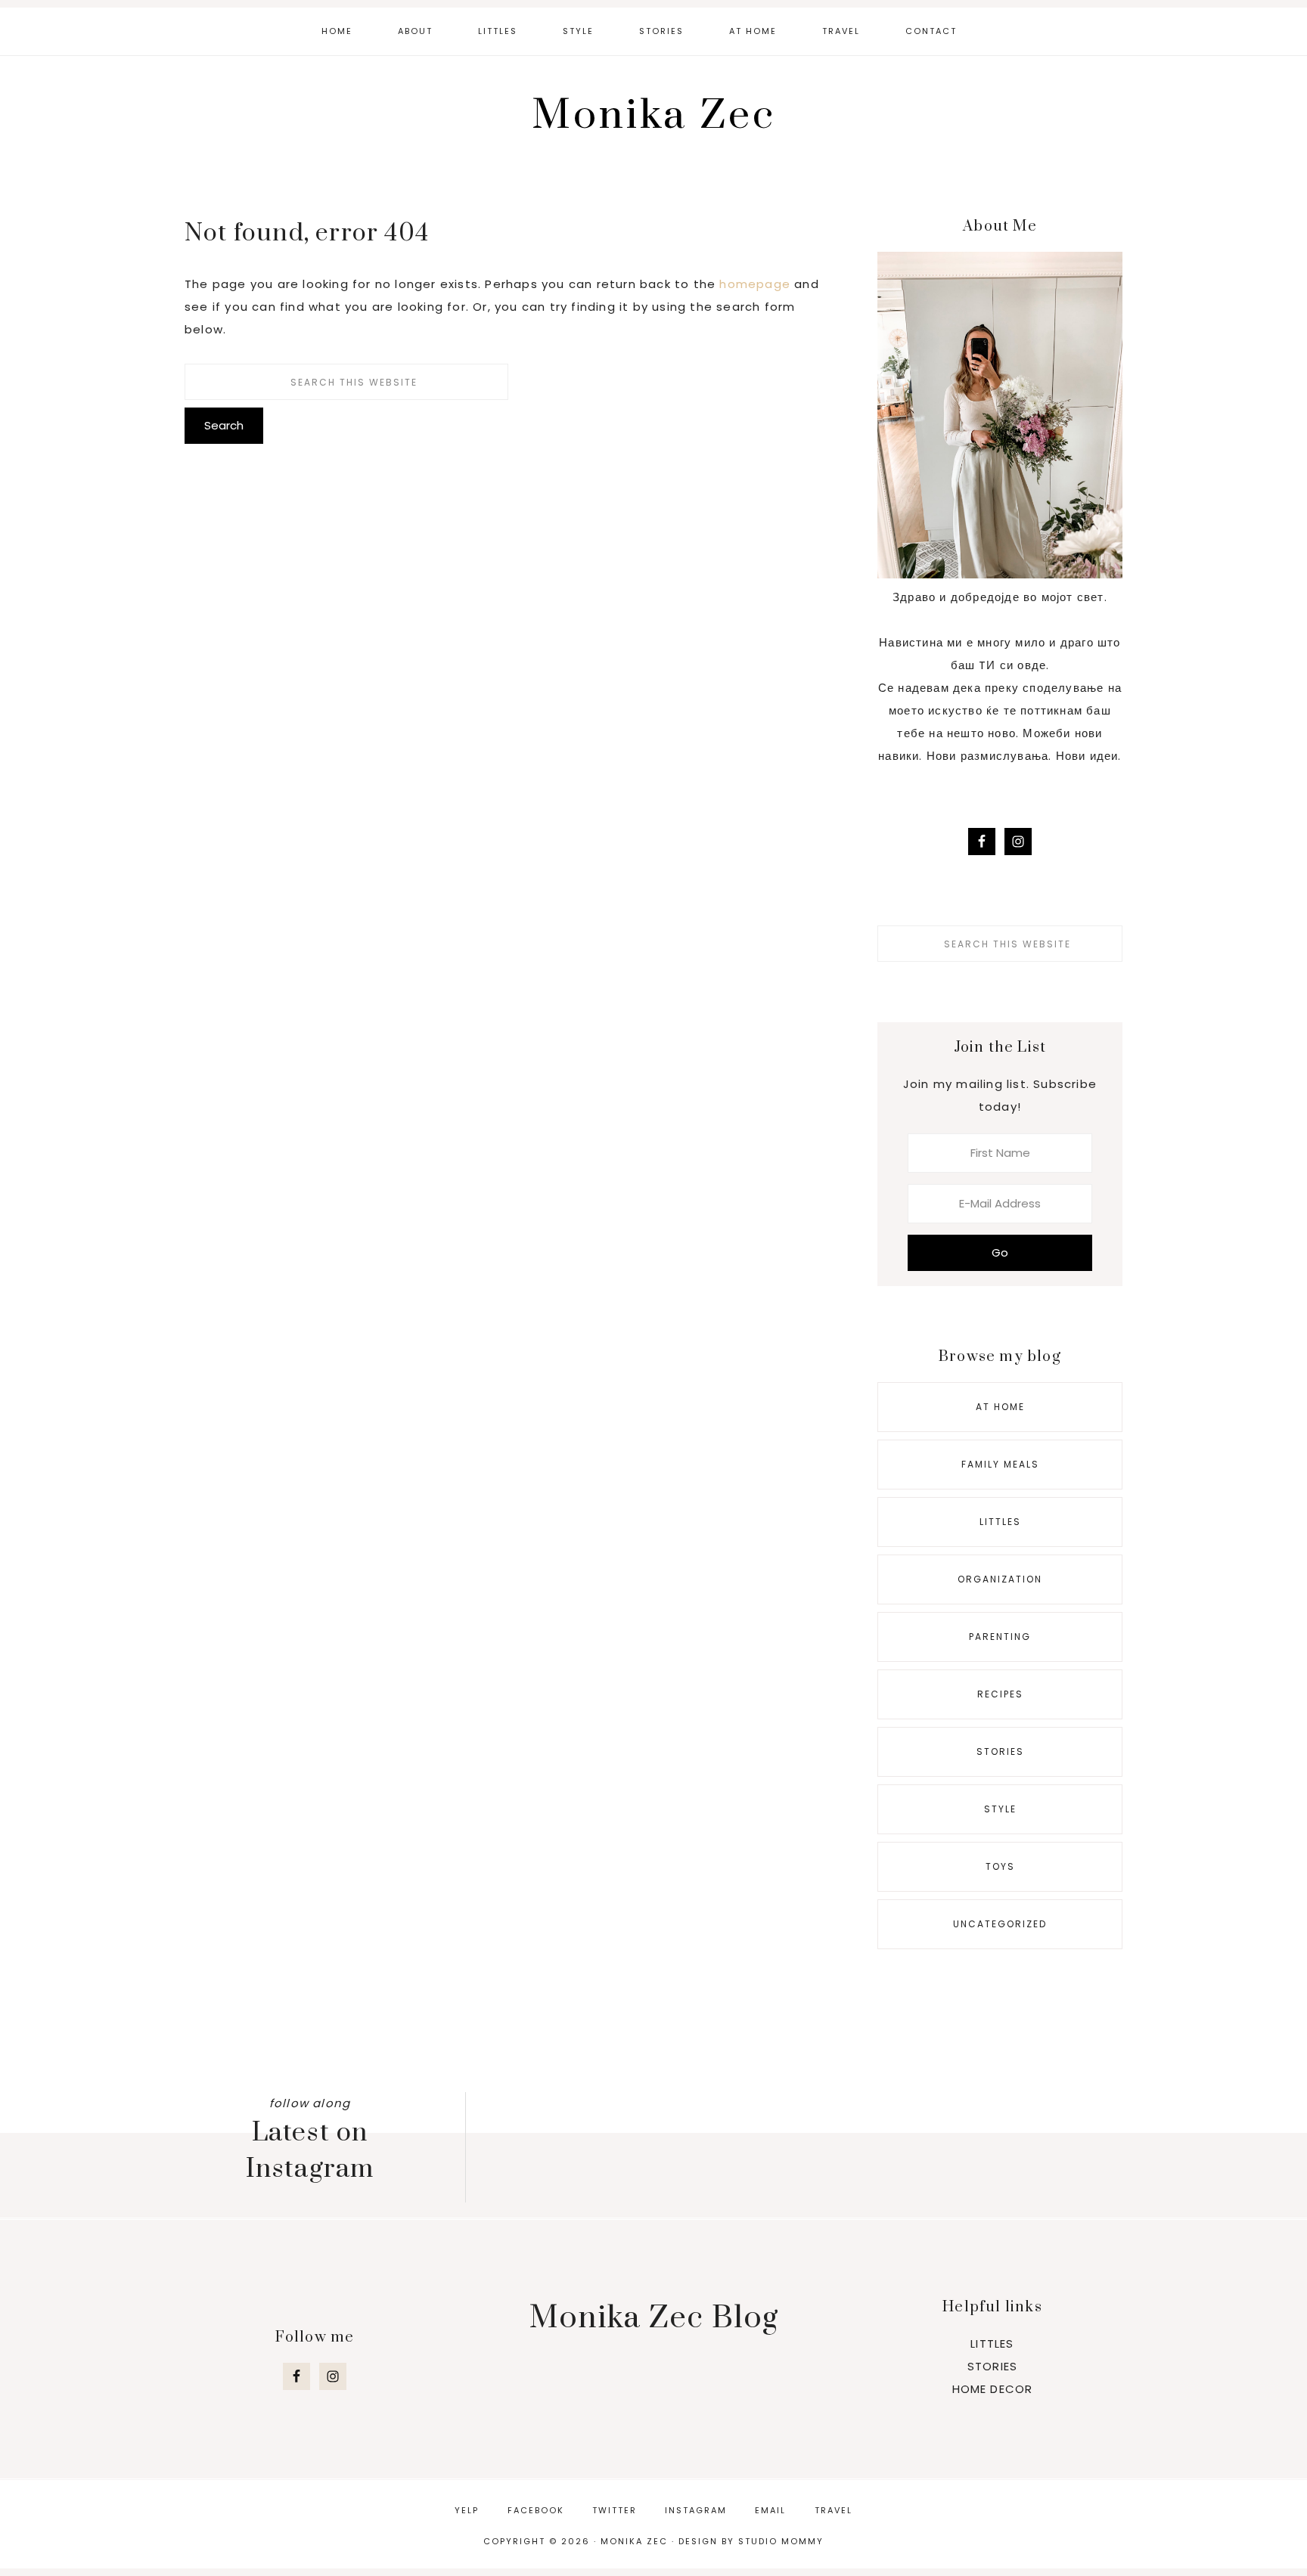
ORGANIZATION (1000, 1579)
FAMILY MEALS (1000, 1464)
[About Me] (1000, 574)
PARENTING (1000, 1637)
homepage (755, 284)
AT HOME (1000, 1407)
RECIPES (1000, 1694)
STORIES (1000, 1751)
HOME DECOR (993, 2389)
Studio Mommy (781, 2541)
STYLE (1000, 1809)
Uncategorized (1000, 1924)
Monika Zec (654, 116)
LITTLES (1000, 1522)
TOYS (1000, 1866)
